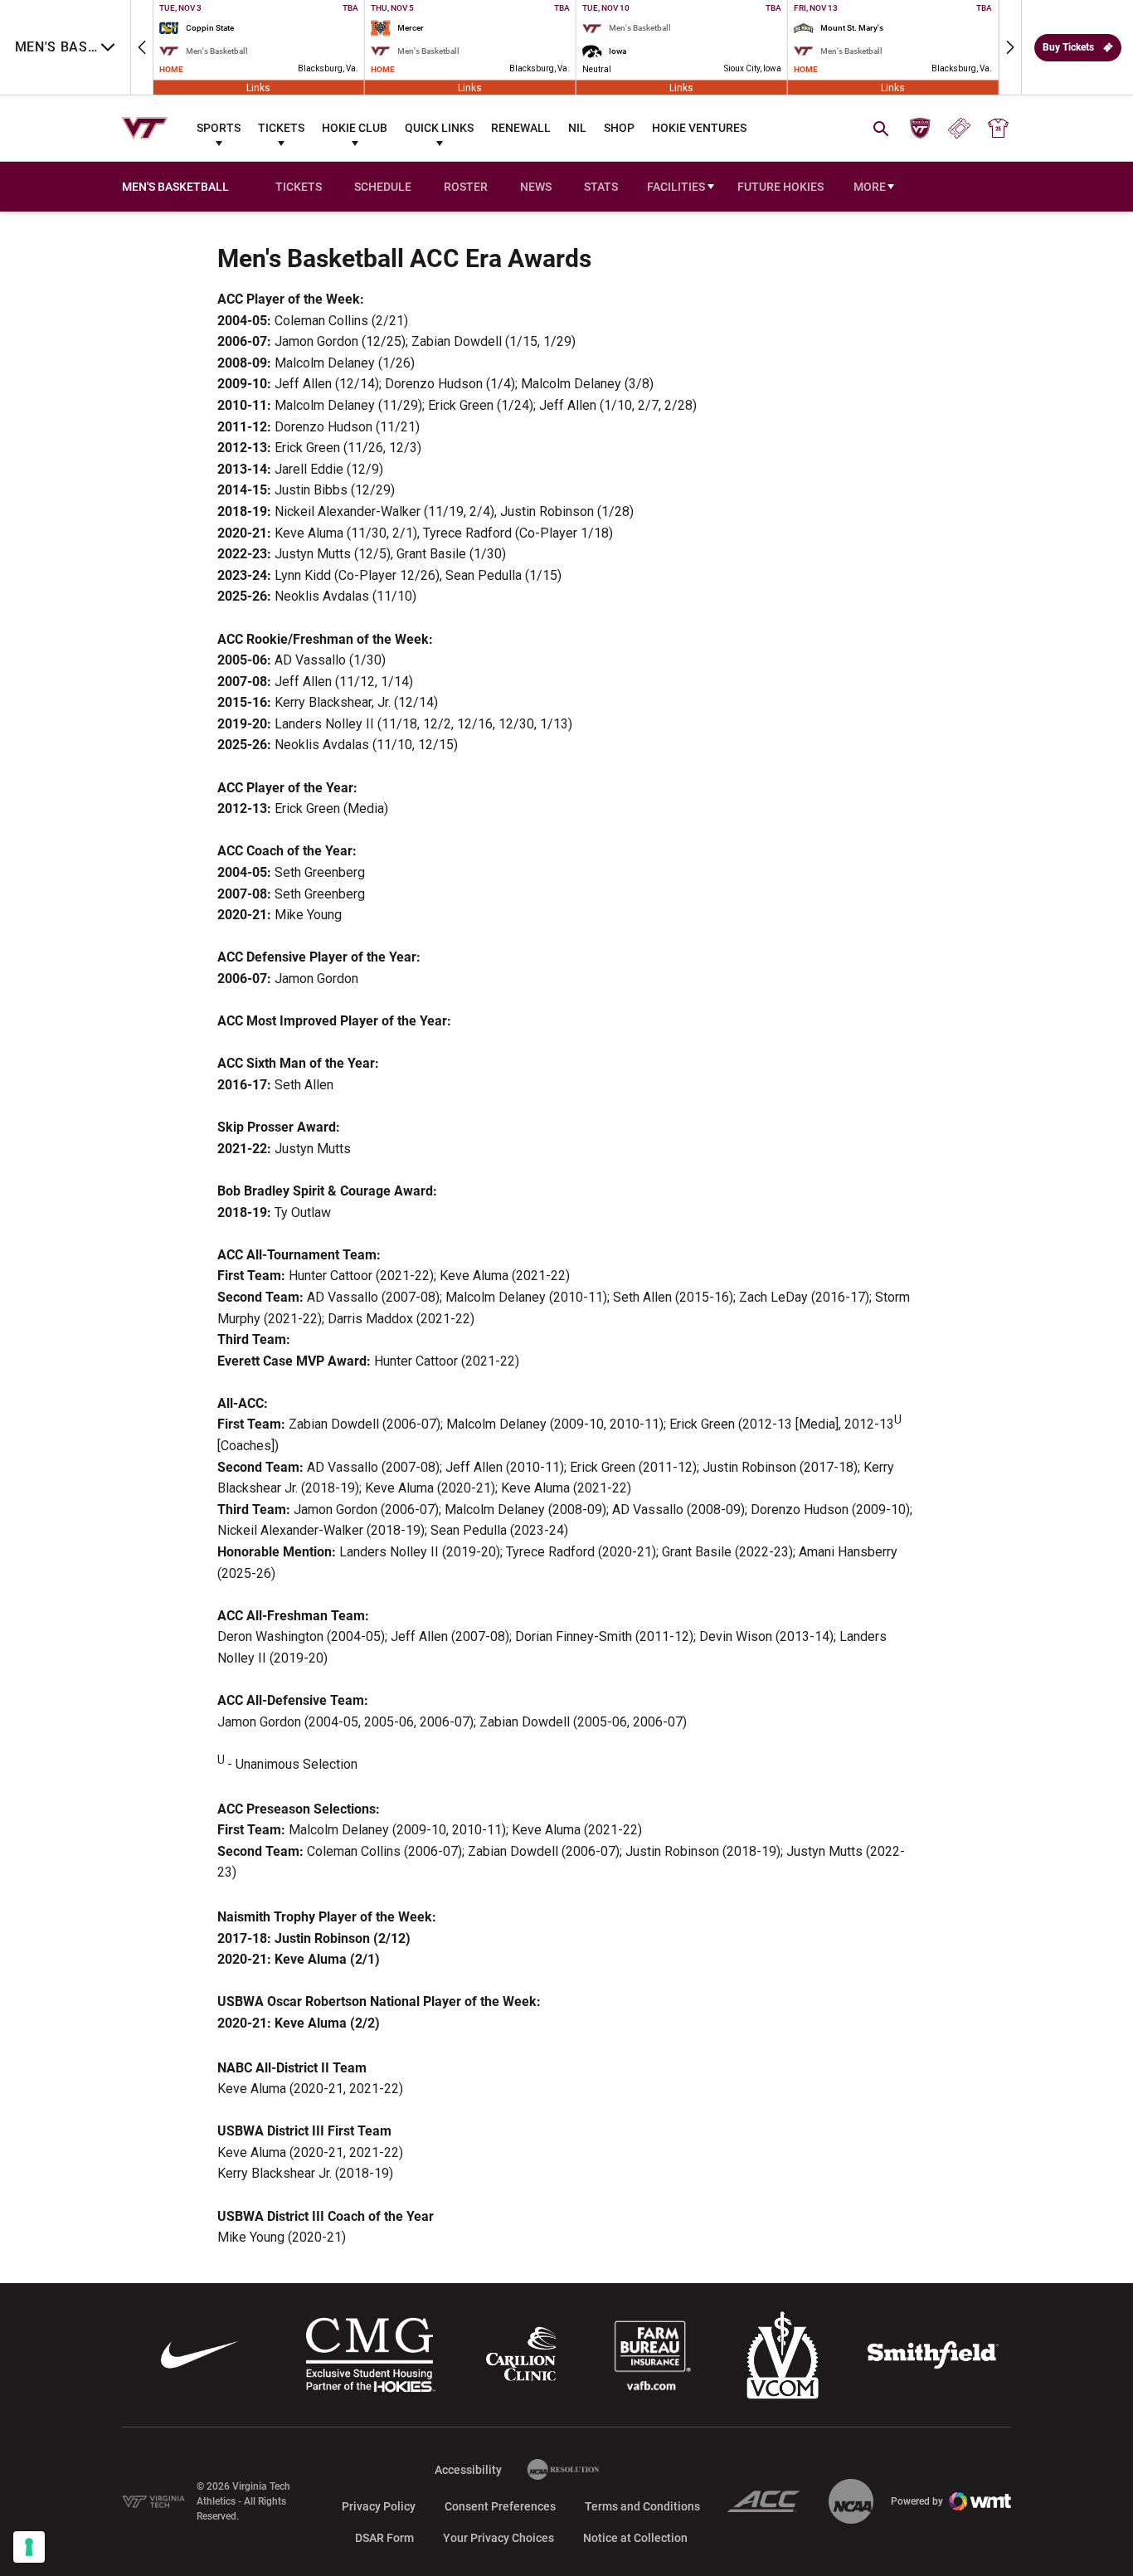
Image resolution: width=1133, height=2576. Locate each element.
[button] (142, 47)
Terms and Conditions (642, 2506)
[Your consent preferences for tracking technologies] (29, 2547)
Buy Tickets (1068, 47)
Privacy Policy (379, 2506)
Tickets (281, 128)
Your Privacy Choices (498, 2538)
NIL (577, 128)
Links (258, 87)
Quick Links (439, 128)
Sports (219, 128)
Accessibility (468, 2469)
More (870, 187)
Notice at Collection (635, 2538)
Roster (466, 187)
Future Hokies (780, 187)
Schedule (383, 187)
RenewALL (521, 128)
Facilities (676, 187)
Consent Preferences (500, 2506)
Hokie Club (355, 128)
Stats (601, 187)
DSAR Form (384, 2538)
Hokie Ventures (699, 128)
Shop (619, 128)
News (536, 187)
